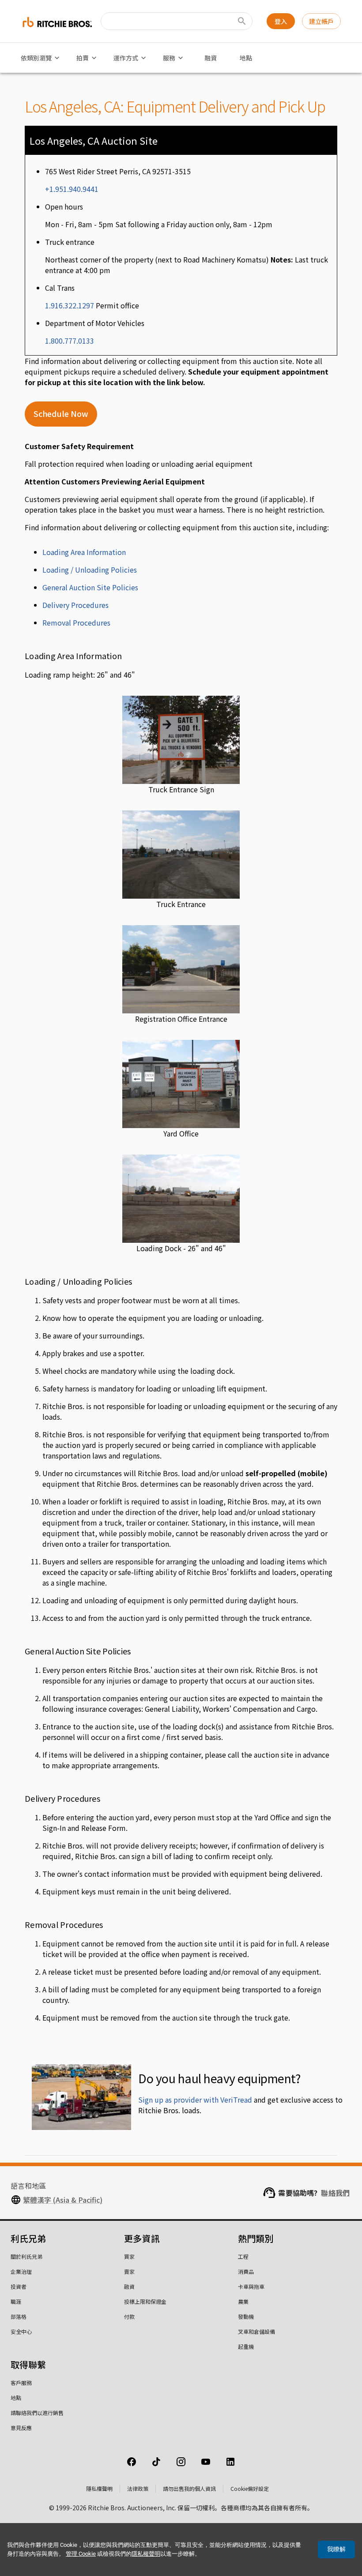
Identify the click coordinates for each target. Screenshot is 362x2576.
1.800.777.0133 (70, 341)
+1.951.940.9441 (72, 189)
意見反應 (21, 2428)
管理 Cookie (81, 2554)
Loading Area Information (84, 552)
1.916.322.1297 (70, 305)
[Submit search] (242, 21)
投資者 (19, 2286)
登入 (281, 21)
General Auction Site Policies (90, 587)
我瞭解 (336, 2549)
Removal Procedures (76, 622)
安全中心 (21, 2331)
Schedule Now (61, 414)
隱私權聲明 (99, 2488)
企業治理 (21, 2271)
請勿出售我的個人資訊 (189, 2488)
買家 (129, 2256)
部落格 (19, 2316)
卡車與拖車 (251, 2286)
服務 (169, 58)
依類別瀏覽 (36, 58)
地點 (246, 58)
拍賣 (83, 58)
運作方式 (126, 58)
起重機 (246, 2346)
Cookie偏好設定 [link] (250, 2488)
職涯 (16, 2301)
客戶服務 (21, 2383)
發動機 (246, 2316)
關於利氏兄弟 (26, 2256)
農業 (243, 2301)
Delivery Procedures (75, 605)
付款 (129, 2316)
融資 (211, 58)
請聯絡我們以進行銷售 (37, 2413)
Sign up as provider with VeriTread (195, 2100)
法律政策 (138, 2488)
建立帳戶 (321, 21)
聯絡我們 (335, 2193)
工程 (243, 2256)
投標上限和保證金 (145, 2301)
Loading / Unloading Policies (90, 570)
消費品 (246, 2271)
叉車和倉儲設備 (256, 2331)
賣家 (129, 2271)
